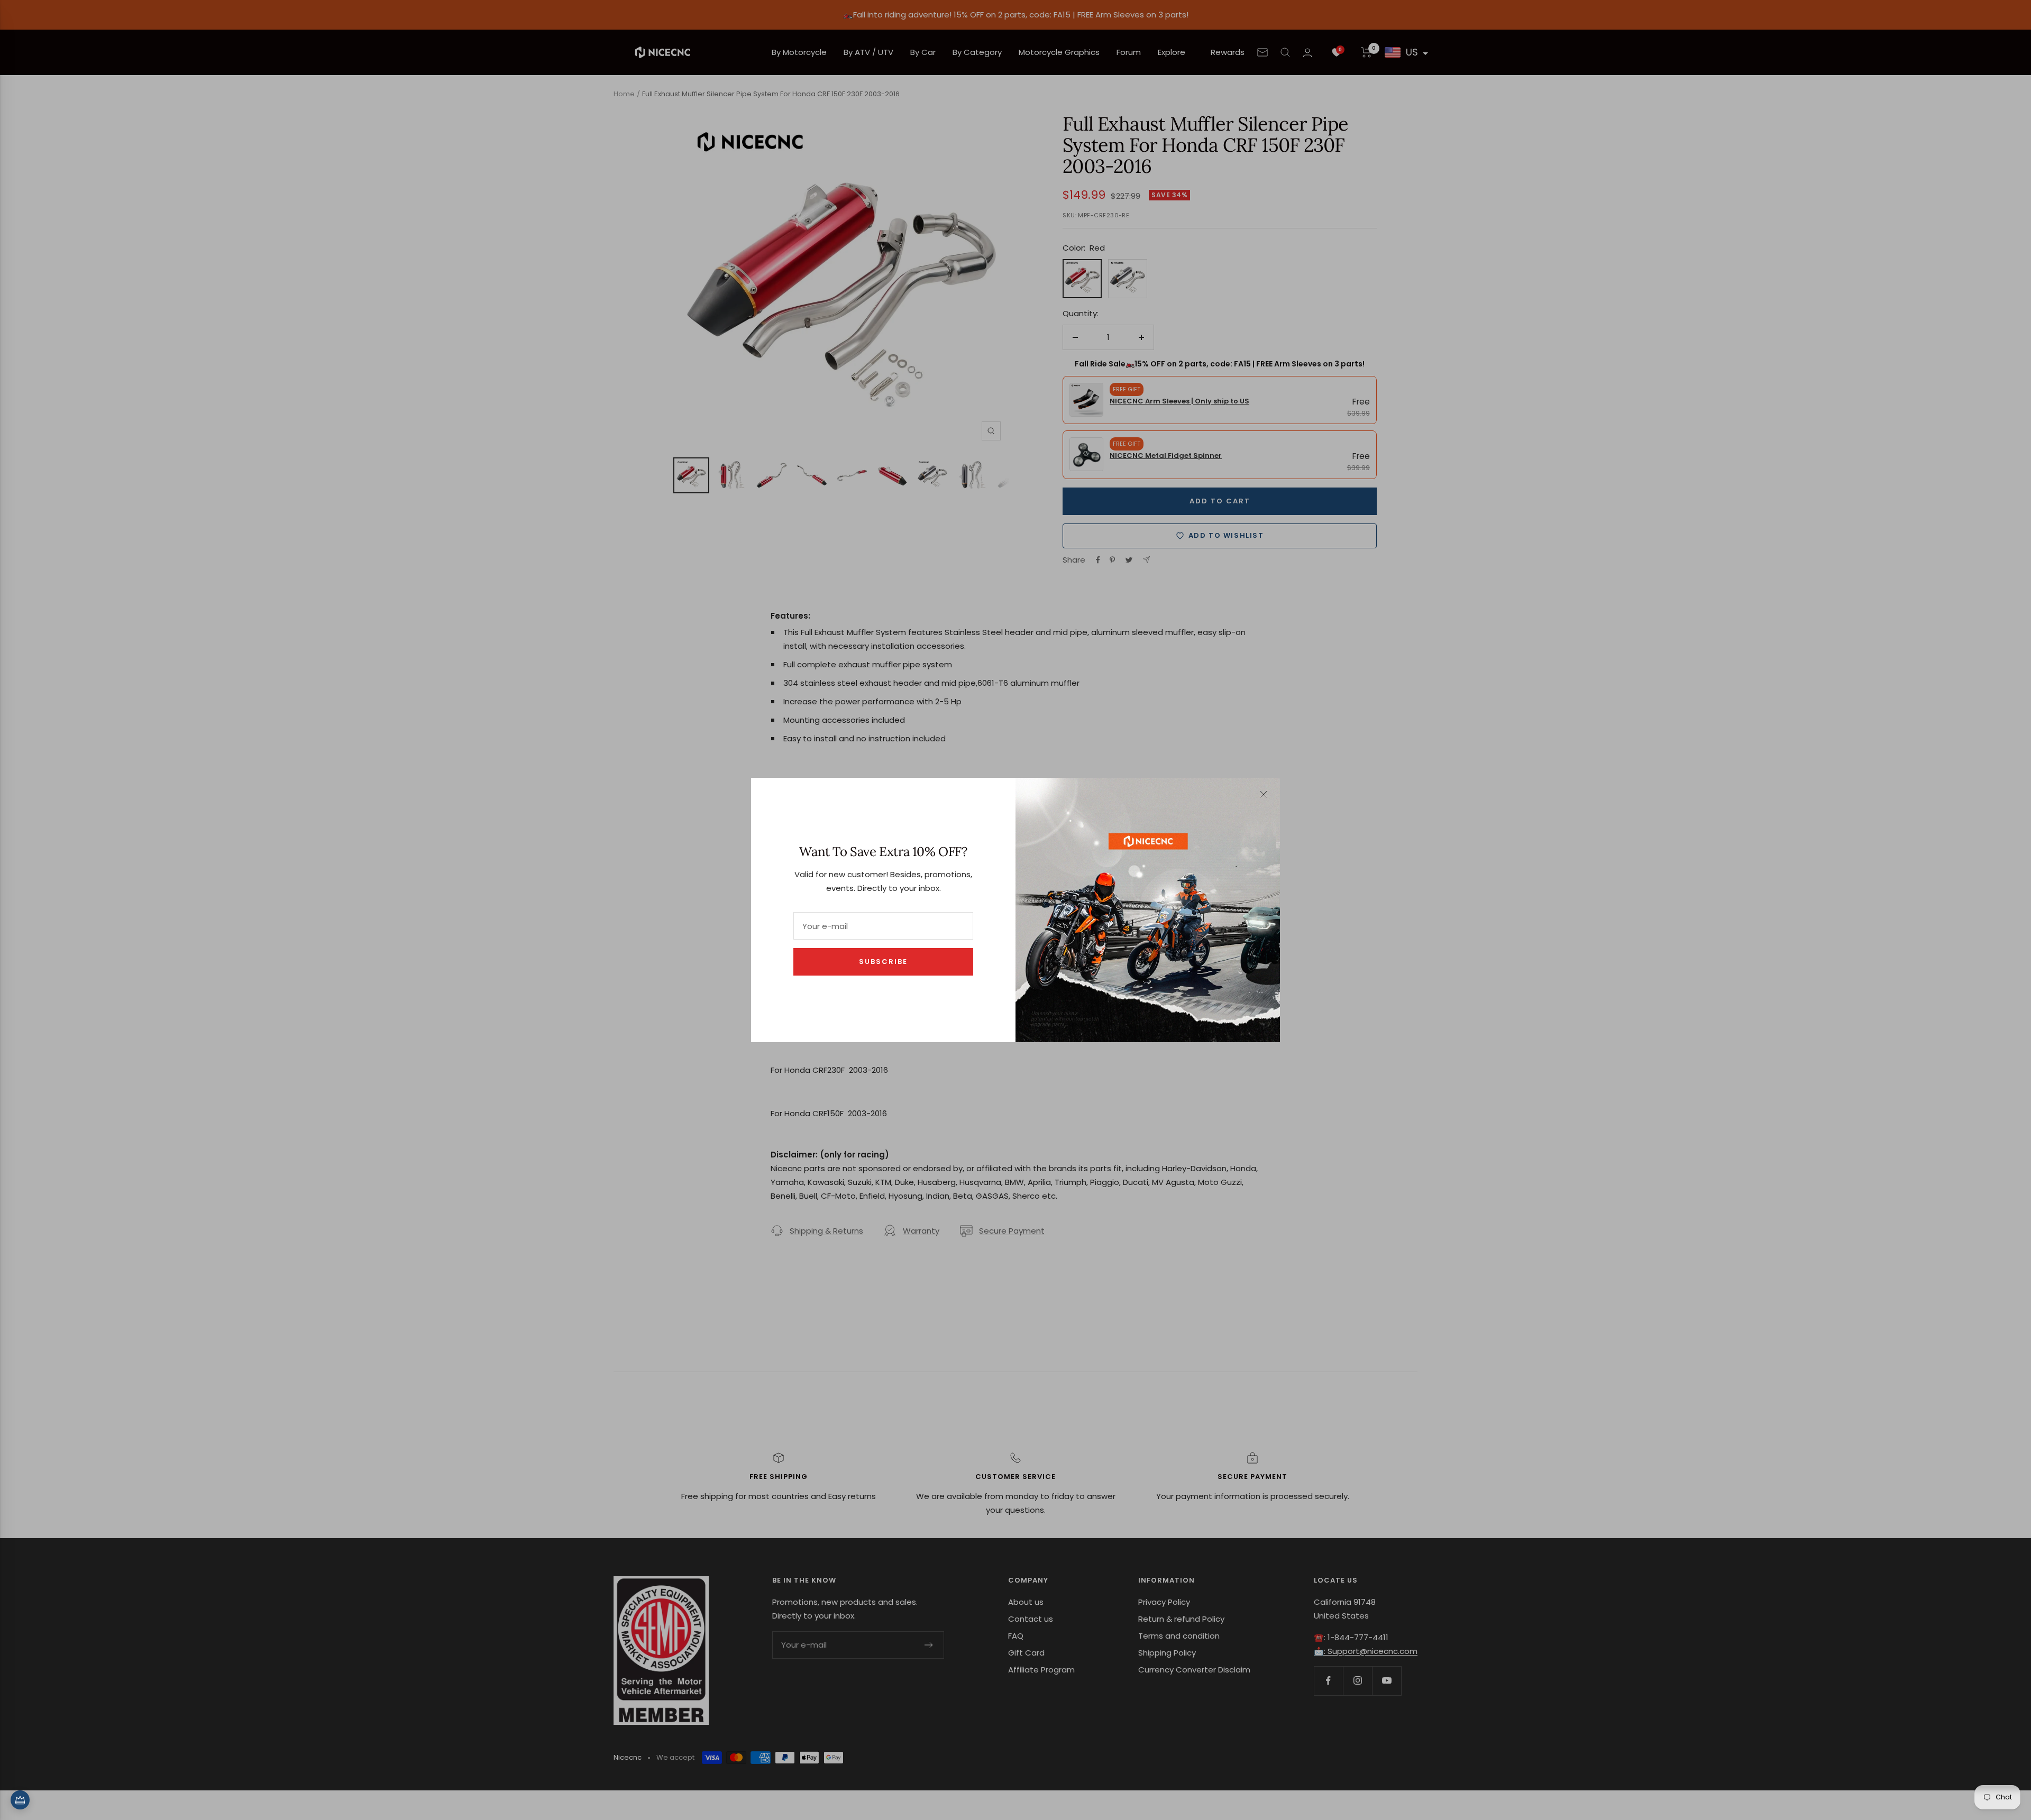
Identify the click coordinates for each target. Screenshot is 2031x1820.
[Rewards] (20, 1800)
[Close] (1264, 794)
